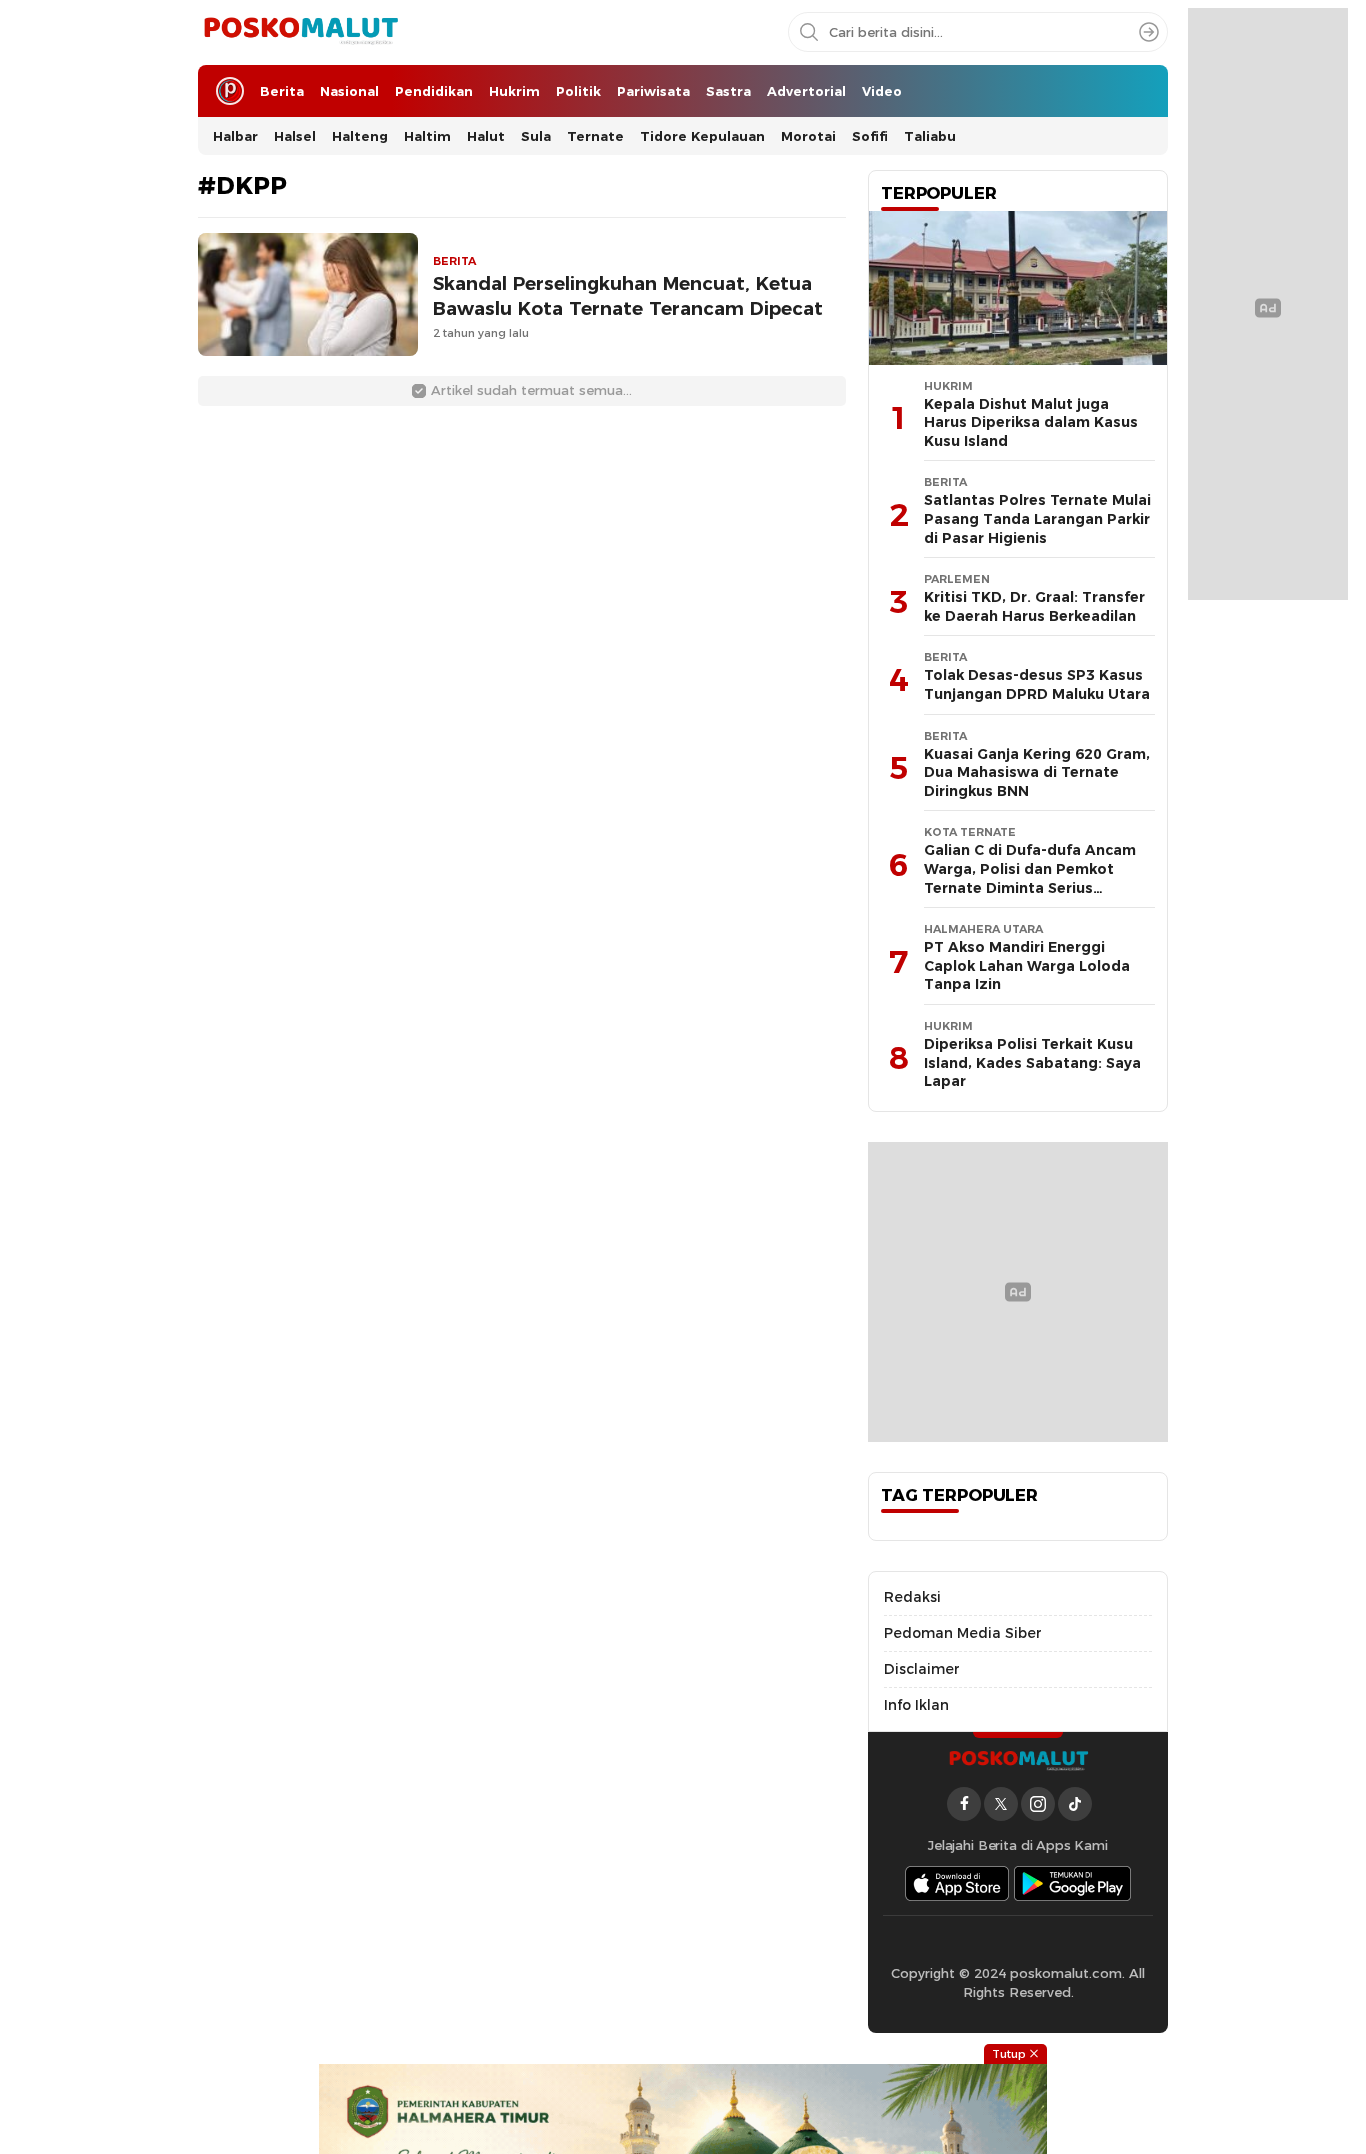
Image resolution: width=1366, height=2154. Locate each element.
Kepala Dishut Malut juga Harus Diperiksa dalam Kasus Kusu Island (1031, 422)
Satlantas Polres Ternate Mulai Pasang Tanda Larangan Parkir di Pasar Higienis (1037, 518)
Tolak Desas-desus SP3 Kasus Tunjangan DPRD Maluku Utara (1037, 684)
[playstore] (1073, 1883)
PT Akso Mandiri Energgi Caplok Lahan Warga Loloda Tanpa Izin (1027, 965)
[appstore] (957, 1883)
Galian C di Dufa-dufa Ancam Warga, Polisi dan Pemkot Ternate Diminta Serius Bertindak (1030, 878)
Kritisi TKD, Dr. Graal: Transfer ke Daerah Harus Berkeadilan (1034, 606)
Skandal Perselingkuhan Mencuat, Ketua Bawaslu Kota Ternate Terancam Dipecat (628, 296)
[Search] (1149, 32)
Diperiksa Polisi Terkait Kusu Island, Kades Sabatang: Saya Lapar (1032, 1062)
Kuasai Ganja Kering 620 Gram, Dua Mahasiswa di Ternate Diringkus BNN (1037, 772)
